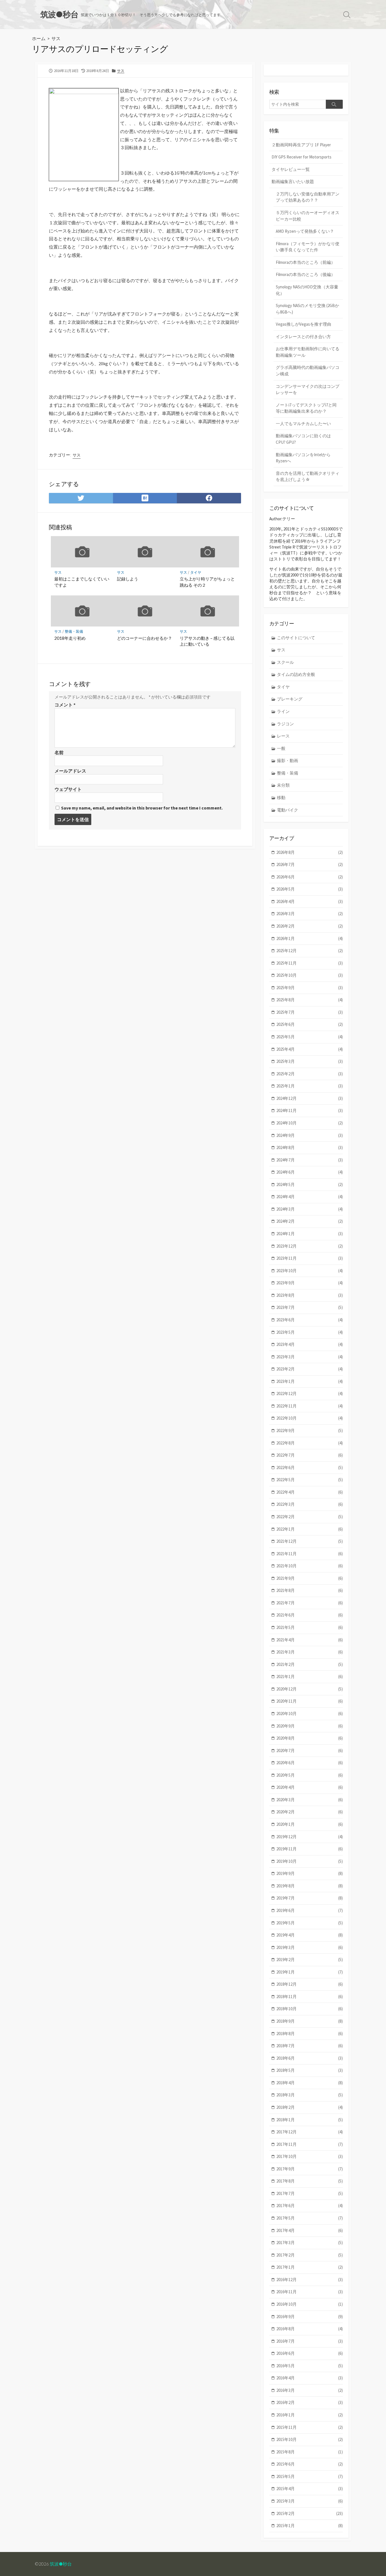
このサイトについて (296, 638)
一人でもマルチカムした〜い (303, 424)
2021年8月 (310, 1590)
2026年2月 (310, 926)
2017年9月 (310, 2169)
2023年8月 (310, 1295)
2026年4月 (310, 901)
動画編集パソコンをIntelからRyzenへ (303, 458)
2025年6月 (310, 1024)
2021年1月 (310, 1677)
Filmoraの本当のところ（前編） (305, 262)
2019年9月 (310, 1873)
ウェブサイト (68, 789)
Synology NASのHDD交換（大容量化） (307, 290)
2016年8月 (310, 2329)
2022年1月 (310, 1529)
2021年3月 (310, 1652)
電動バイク (288, 810)
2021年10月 (310, 1566)
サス (56, 38)
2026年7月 (310, 864)
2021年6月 (310, 1615)
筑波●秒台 (61, 2564)
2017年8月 (310, 2181)
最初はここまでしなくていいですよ (82, 582)
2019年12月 (310, 1837)
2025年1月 (310, 1086)
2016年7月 (310, 2341)
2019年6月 (310, 1910)
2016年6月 (310, 2353)
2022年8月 (310, 1443)
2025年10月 (310, 975)
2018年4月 (310, 2083)
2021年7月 (310, 1603)
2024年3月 (310, 1209)
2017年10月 (310, 2156)
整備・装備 (74, 631)
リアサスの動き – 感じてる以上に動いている (207, 641)
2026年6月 (310, 877)
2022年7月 (310, 1455)
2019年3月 (310, 1947)
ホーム (39, 38)
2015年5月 (310, 2476)
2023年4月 (310, 1344)
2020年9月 (310, 1726)
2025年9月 (310, 988)
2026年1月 (310, 938)
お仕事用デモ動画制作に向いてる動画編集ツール (308, 352)
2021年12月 (310, 1541)
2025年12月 (310, 951)
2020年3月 (310, 1800)
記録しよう (128, 579)
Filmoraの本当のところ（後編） (305, 274)
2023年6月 (310, 1320)
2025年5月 (310, 1037)
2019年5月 (310, 1923)
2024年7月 (310, 1160)
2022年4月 (310, 1492)
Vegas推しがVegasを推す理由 (303, 324)
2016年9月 (310, 2317)
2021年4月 (310, 1640)
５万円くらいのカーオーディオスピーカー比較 (308, 216)
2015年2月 (310, 2513)
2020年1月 (310, 1824)
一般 (281, 748)
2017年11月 (310, 2144)
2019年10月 (310, 1861)
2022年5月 (310, 1480)
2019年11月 (310, 1849)
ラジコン (285, 724)
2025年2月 (310, 1074)
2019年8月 (310, 1886)
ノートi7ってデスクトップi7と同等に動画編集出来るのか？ (306, 408)
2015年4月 (310, 2489)
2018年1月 (310, 2120)
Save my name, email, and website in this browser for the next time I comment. (142, 808)
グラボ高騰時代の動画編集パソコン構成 (308, 371)
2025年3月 (310, 1061)
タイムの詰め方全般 (296, 674)
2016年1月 (310, 2415)
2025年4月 (310, 1049)
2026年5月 (310, 889)
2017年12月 (310, 2132)
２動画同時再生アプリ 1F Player (301, 145)
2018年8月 (310, 2034)
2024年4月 (310, 1197)
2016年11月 (310, 2292)
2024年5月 (310, 1184)
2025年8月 (310, 1000)
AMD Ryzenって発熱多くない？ (305, 231)
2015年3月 (310, 2501)
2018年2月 (310, 2107)
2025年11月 (310, 963)
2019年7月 (310, 1898)
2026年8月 (310, 852)
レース (283, 736)
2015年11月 (310, 2427)
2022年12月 (310, 1393)
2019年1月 (310, 1972)
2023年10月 (310, 1271)
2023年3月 (310, 1357)
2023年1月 (310, 1381)
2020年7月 (310, 1751)
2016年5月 (310, 2366)
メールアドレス (70, 771)
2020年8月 (310, 1738)
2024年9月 (310, 1135)
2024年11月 (310, 1110)
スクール (285, 662)
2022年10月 (310, 1418)
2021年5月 (310, 1627)
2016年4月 (310, 2378)
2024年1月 (310, 1234)
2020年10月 (310, 1714)
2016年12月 (310, 2280)
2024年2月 (310, 1221)
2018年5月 (310, 2070)
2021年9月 (310, 1578)
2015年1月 (310, 2526)
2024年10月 (310, 1123)
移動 (281, 798)
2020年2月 (310, 1812)
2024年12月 (310, 1098)
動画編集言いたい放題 (293, 181)
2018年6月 (310, 2058)
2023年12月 (310, 1246)
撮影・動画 (288, 761)
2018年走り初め (70, 638)
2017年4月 (310, 2230)
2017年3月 (310, 2243)
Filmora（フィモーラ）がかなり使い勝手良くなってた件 (308, 247)
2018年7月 (310, 2046)
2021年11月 (310, 1554)
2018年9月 (310, 2021)
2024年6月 (310, 1172)
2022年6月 (310, 1468)
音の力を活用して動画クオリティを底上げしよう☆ (308, 477)
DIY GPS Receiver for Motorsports (302, 157)
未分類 (283, 785)
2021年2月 (310, 1664)
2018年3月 (310, 2095)
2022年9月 (310, 1430)
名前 (59, 752)
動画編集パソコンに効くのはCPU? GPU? (303, 439)
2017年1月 (310, 2267)
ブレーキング (290, 699)
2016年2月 (310, 2402)
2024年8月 (310, 1147)
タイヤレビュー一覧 (291, 169)
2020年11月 (310, 1701)
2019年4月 (310, 1935)
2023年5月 (310, 1332)
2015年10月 (310, 2439)
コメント (65, 705)
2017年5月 (310, 2218)
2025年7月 (310, 1012)
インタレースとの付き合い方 (303, 337)
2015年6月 (310, 2464)
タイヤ (196, 572)
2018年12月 (310, 1984)
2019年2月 (310, 1960)
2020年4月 (310, 1787)
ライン (283, 711)
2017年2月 (310, 2255)
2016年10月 (310, 2304)
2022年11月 (310, 1406)
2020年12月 (310, 1689)
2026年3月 (310, 914)
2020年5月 (310, 1775)
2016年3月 (310, 2390)
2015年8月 (310, 2452)
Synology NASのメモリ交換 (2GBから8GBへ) (307, 309)
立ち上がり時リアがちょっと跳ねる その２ (207, 582)
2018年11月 (310, 1997)
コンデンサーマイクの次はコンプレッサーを (308, 390)
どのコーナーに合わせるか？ (145, 638)
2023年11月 (310, 1258)
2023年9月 (310, 1283)
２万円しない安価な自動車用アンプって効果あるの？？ (308, 197)
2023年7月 (310, 1307)
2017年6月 (310, 2206)
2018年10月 (310, 2009)
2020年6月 (310, 1763)
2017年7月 (310, 2193)
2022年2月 (310, 1517)
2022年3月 (310, 1504)
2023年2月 (310, 1369)
